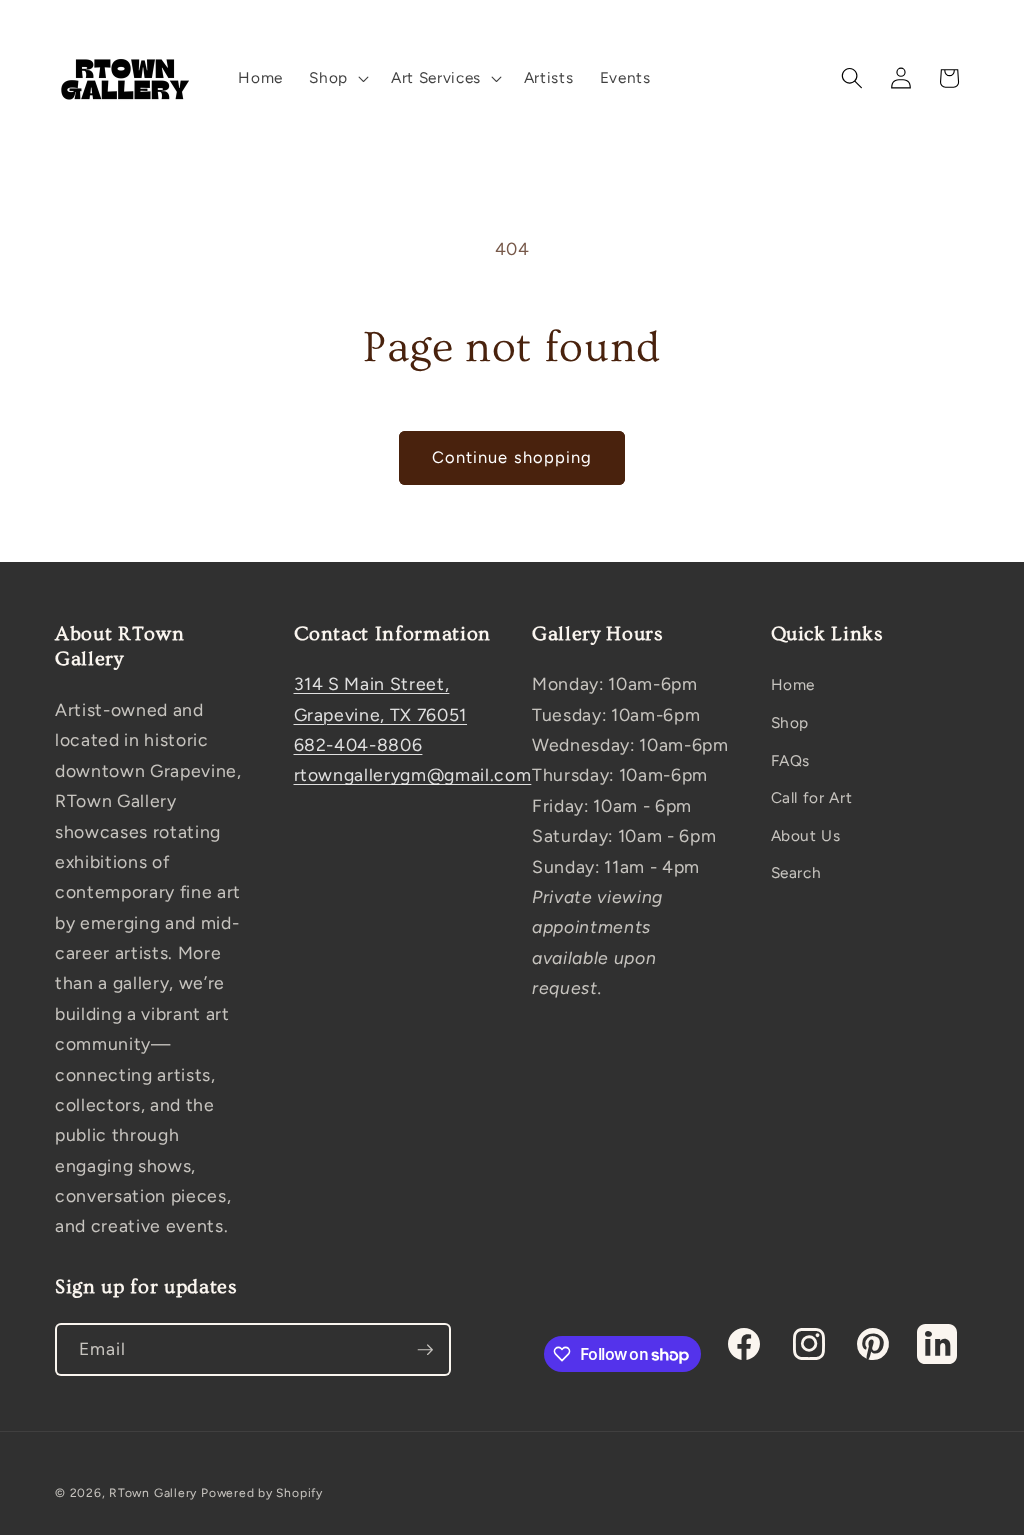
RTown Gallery (153, 1493)
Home (793, 684)
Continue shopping (512, 457)
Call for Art (812, 797)
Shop (790, 722)
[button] (337, 78)
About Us (806, 835)
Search (796, 872)
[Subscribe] (425, 1350)
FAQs (791, 760)
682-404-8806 (358, 744)
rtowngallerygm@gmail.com (413, 774)
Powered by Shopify (262, 1493)
